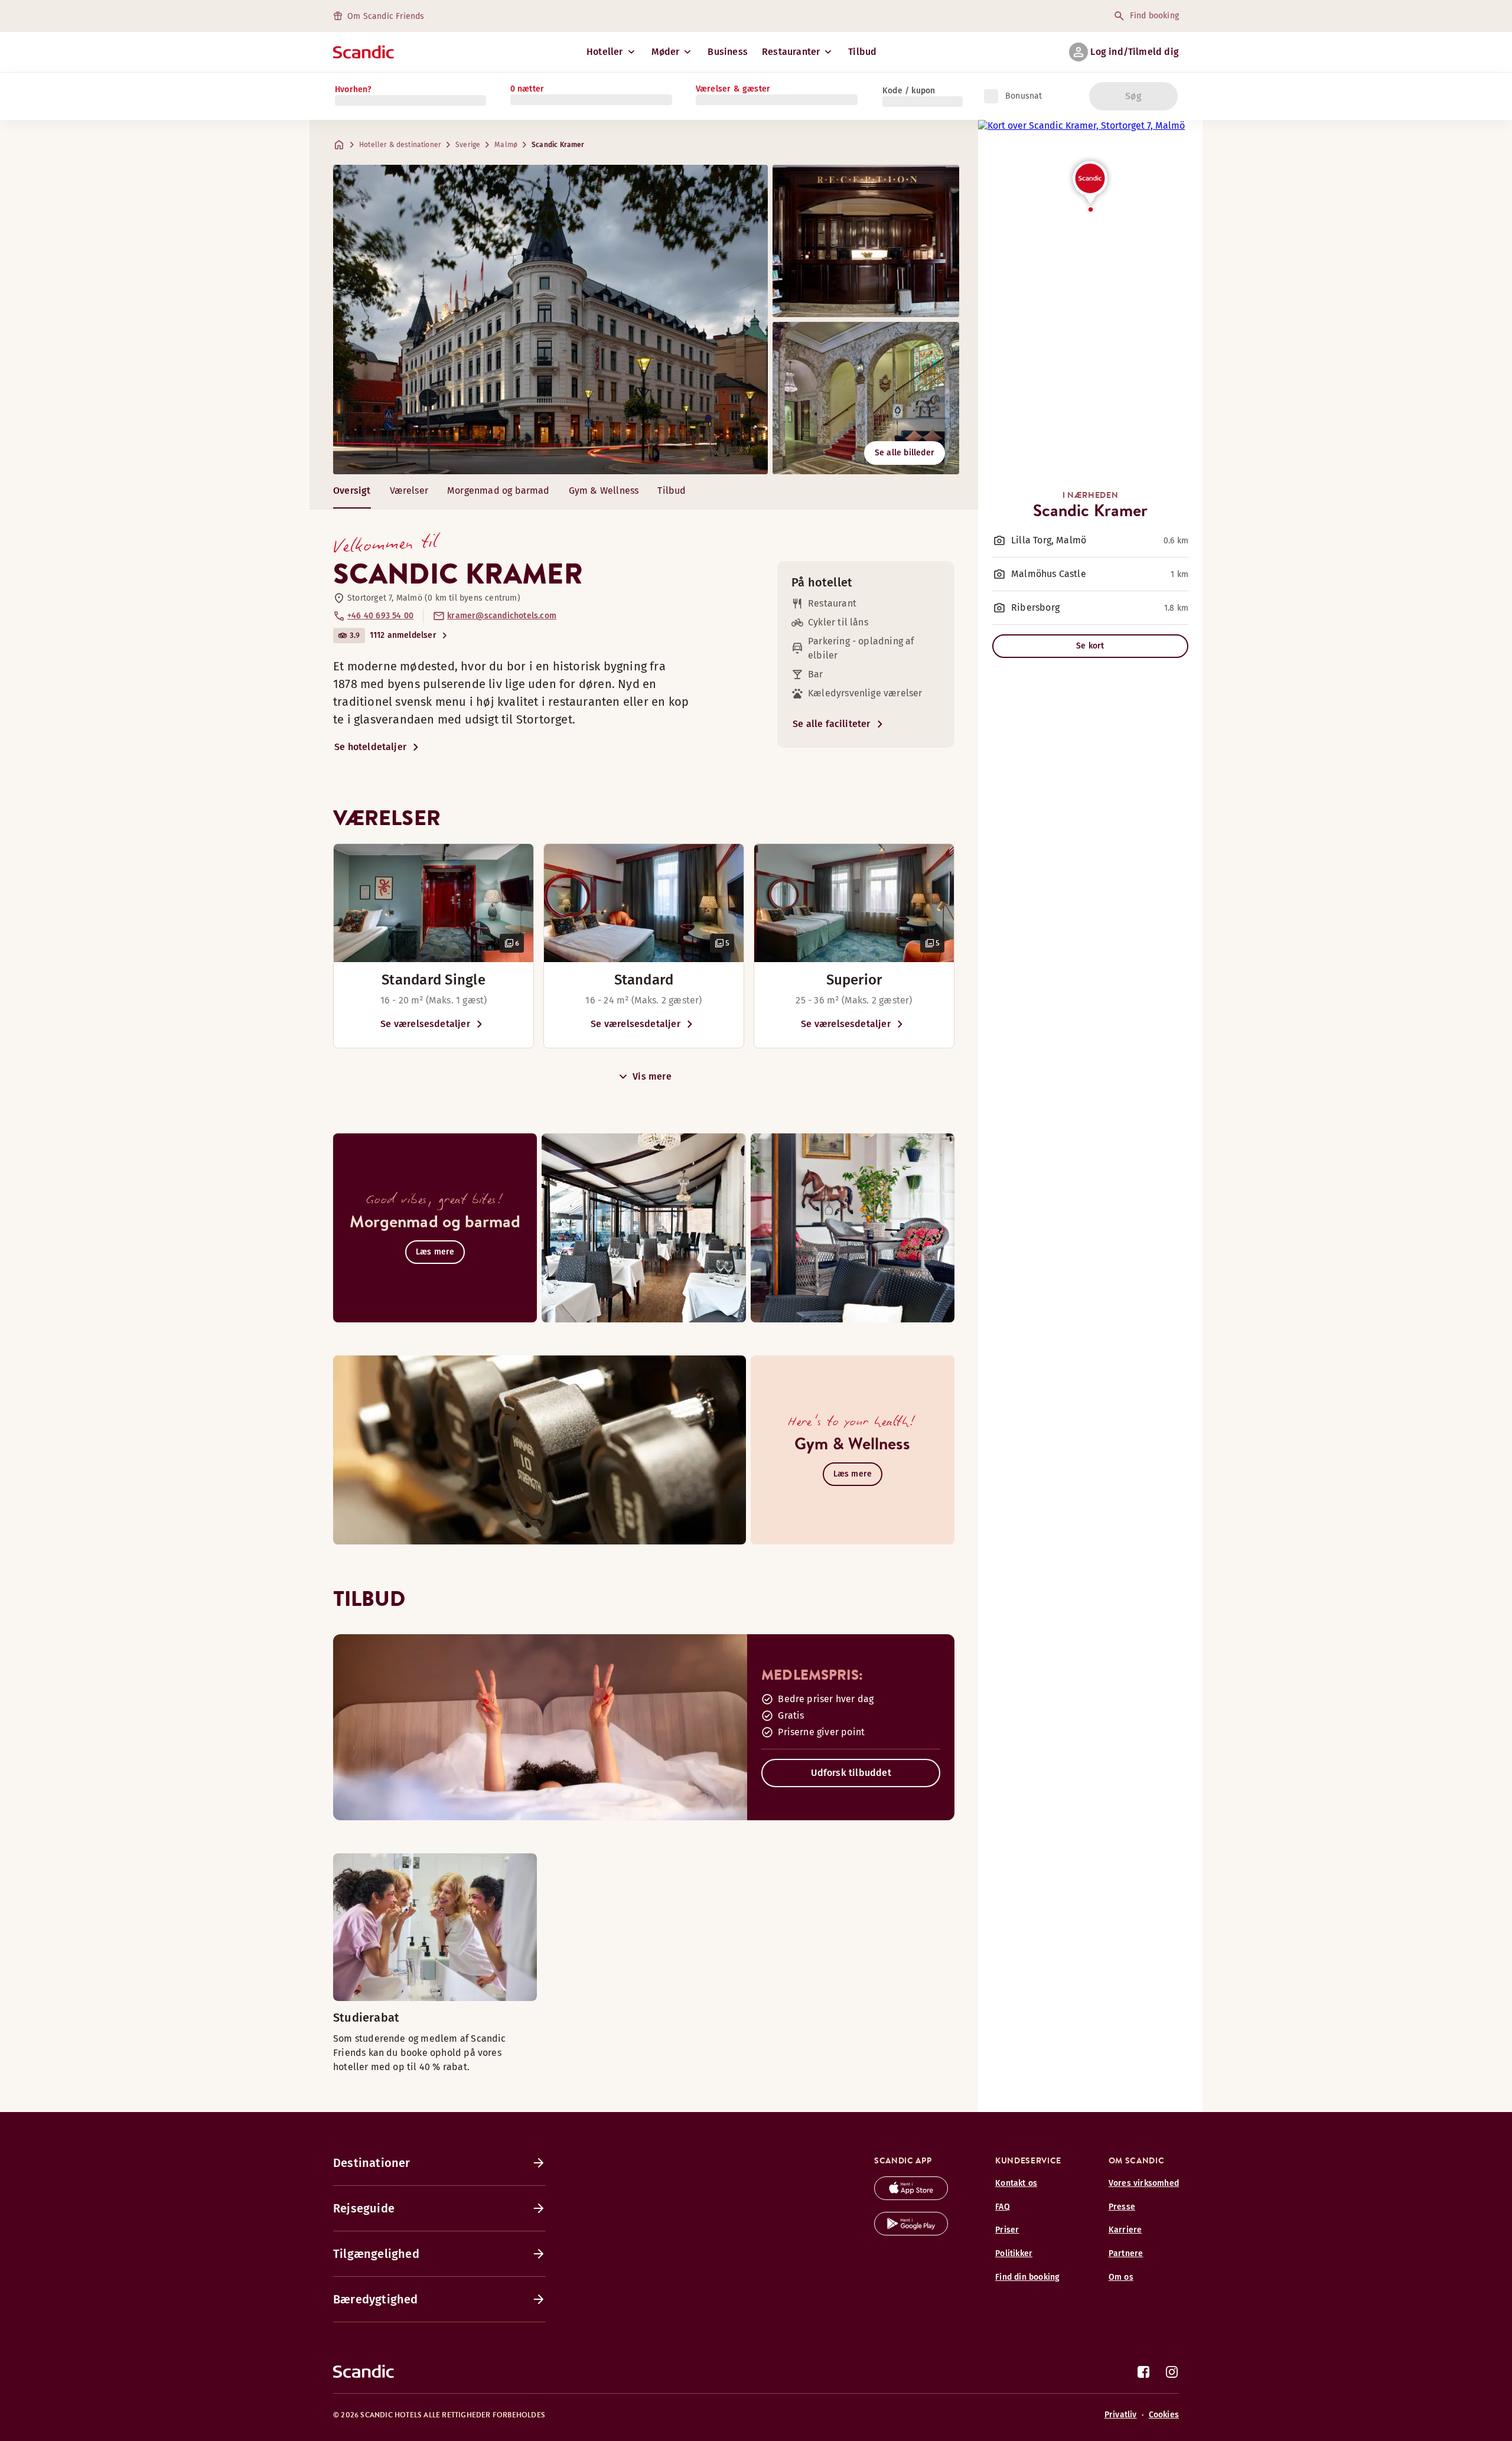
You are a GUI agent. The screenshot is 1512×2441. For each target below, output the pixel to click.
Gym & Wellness (604, 491)
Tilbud (862, 52)
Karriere (1125, 2230)
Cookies (1164, 2415)
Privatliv (1121, 2415)
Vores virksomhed (1144, 2183)
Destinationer (372, 2163)
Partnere (1126, 2253)
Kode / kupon (909, 91)
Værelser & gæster (733, 89)
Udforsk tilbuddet (851, 1773)
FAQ (1003, 2207)
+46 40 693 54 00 (380, 616)
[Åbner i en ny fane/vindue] (911, 2197)
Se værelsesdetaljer (425, 1024)
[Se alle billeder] (550, 320)
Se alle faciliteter (832, 724)
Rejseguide (364, 2208)
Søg (1133, 96)
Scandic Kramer (558, 145)
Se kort (1090, 646)
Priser (1007, 2230)
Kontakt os (1016, 2183)
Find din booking (1027, 2277)
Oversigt (352, 491)
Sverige (468, 145)
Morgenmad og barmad (498, 491)
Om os (1121, 2277)
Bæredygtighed (376, 2299)
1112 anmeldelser (403, 635)
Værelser (409, 491)
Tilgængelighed (376, 2254)
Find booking (1154, 16)
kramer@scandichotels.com (502, 616)
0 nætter (527, 89)
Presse (1122, 2207)
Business (728, 52)
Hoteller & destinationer (400, 145)
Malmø (506, 145)
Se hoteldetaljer (370, 747)
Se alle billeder (905, 453)
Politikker (1014, 2253)
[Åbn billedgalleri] (434, 903)
